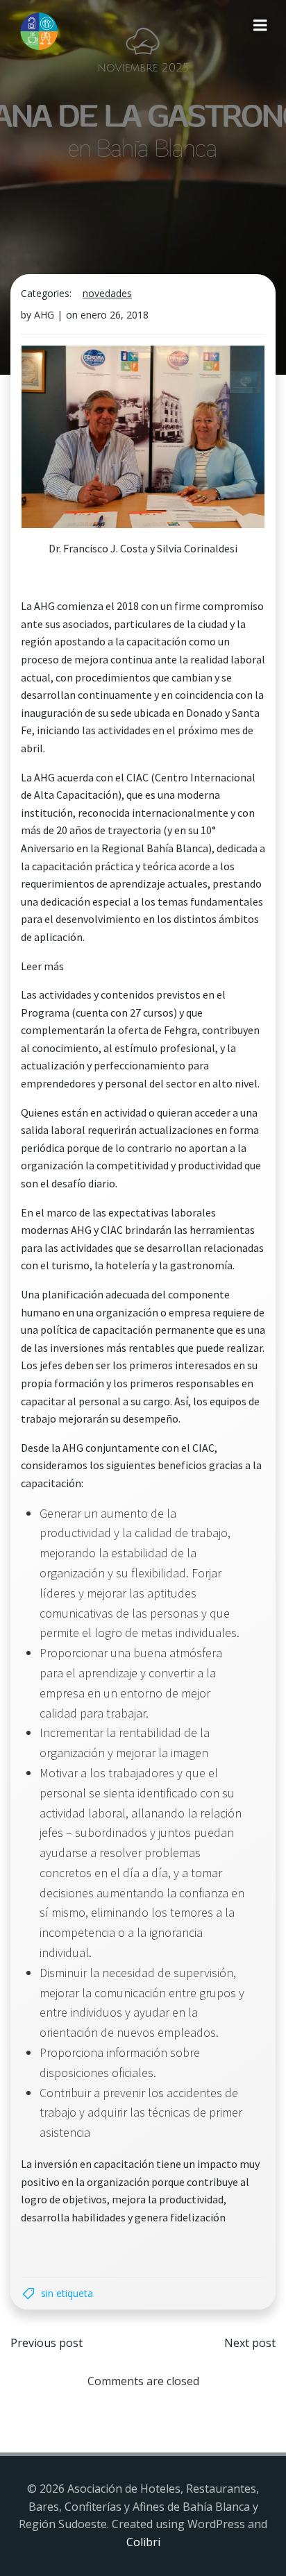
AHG (44, 315)
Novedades (107, 293)
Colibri (143, 2542)
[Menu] (260, 26)
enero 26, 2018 (115, 315)
